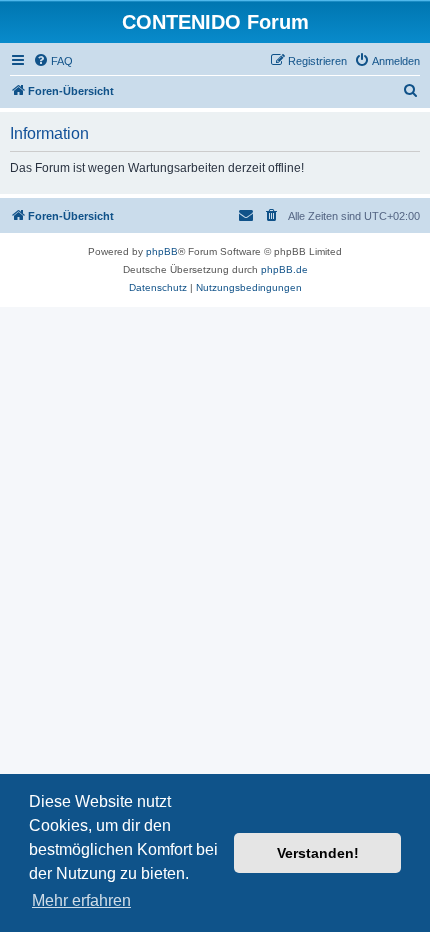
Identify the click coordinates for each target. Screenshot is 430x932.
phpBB (162, 251)
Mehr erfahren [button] (81, 900)
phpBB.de (284, 269)
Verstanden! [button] (318, 853)
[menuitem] (53, 61)
